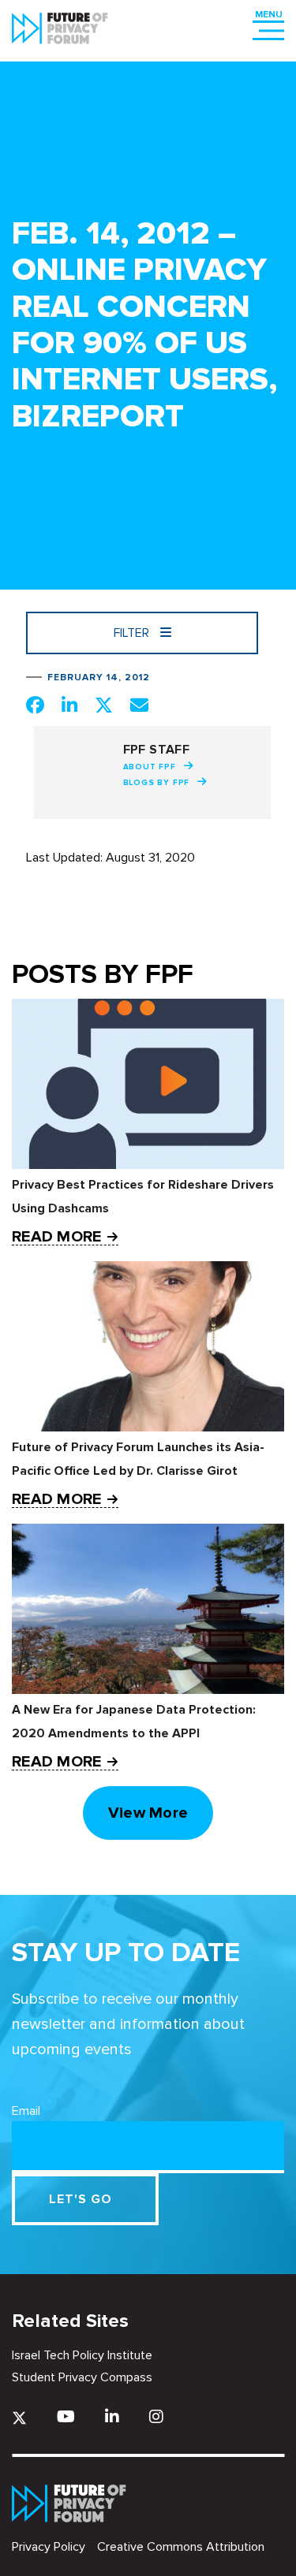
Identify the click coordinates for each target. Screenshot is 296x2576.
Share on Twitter (104, 705)
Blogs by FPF (157, 783)
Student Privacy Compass (82, 2377)
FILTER (133, 633)
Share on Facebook (35, 705)
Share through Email (139, 705)
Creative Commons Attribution (181, 2547)
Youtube (66, 2416)
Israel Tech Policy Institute (82, 2355)
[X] (19, 2418)
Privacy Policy (49, 2547)
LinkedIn (112, 2416)
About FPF (150, 767)
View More (148, 1813)
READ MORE (56, 1237)
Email (26, 2111)
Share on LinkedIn (69, 705)
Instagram (156, 2416)
